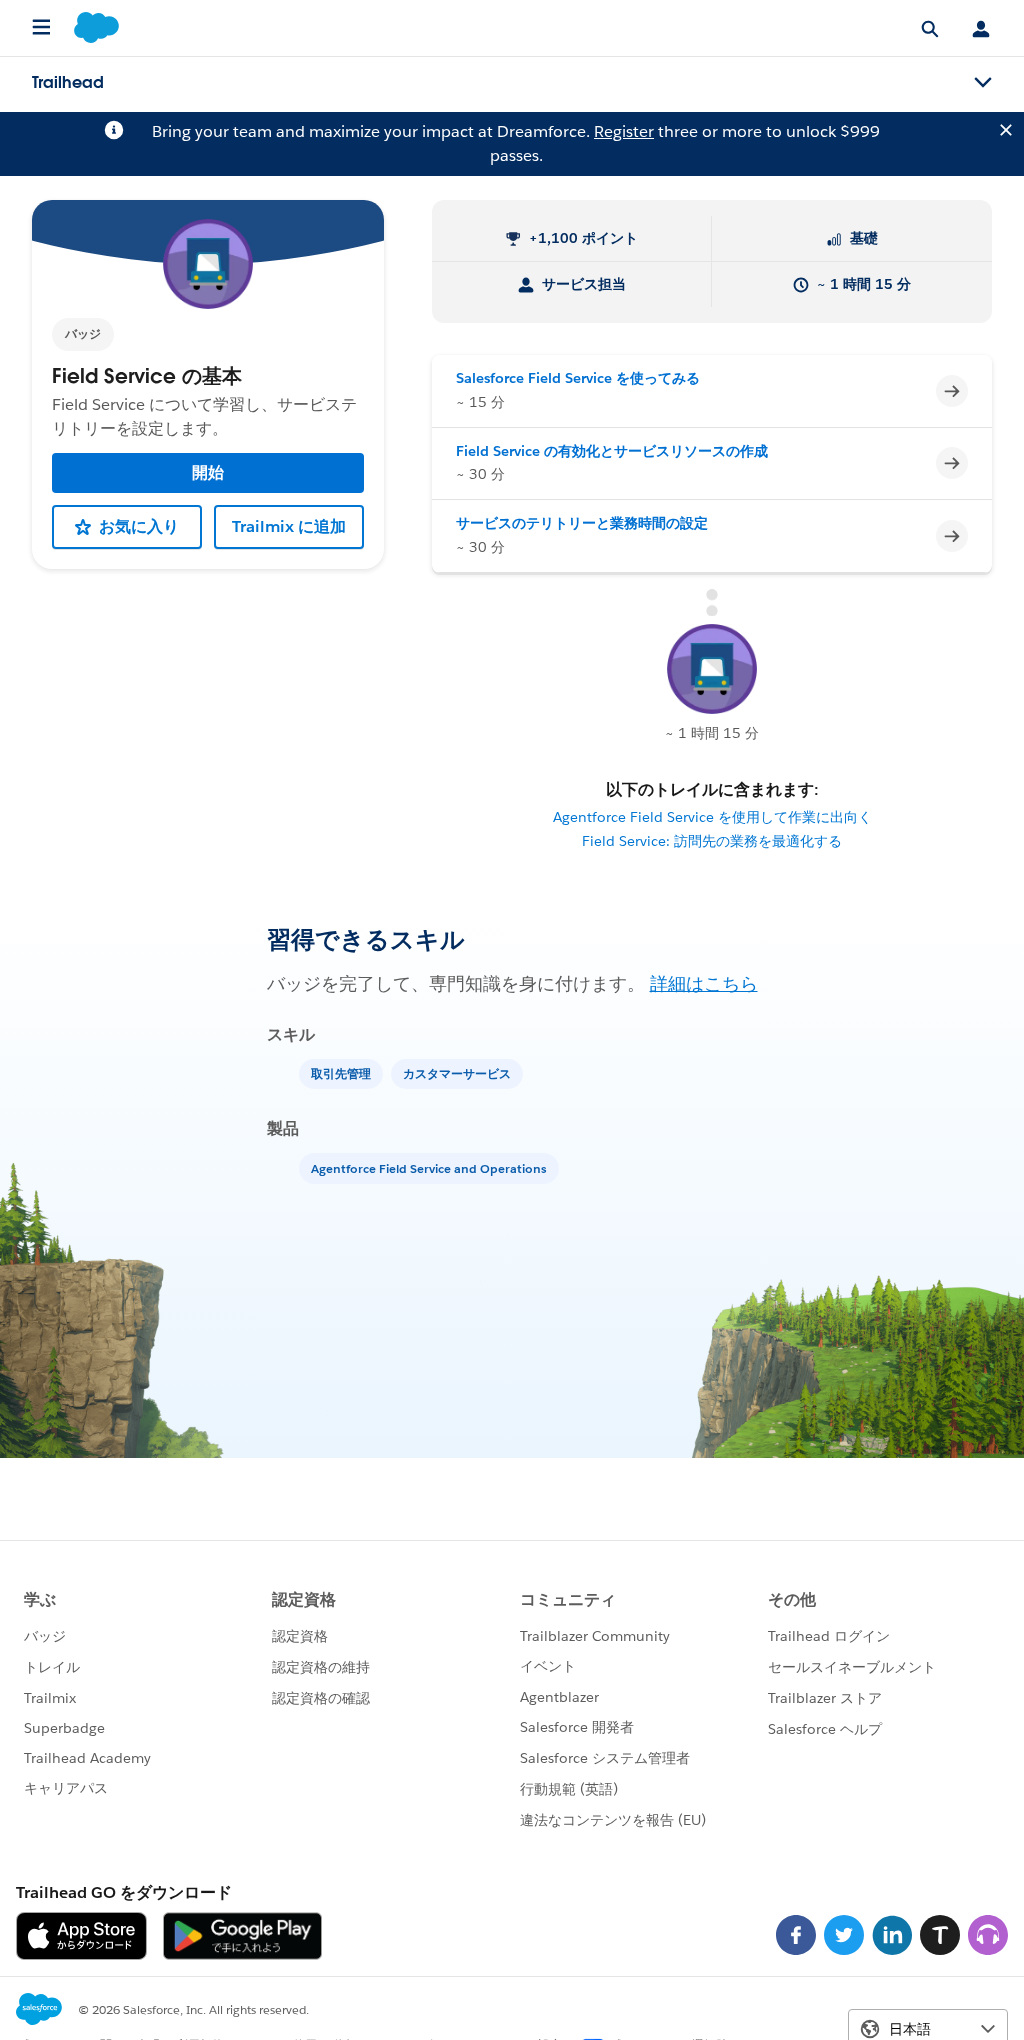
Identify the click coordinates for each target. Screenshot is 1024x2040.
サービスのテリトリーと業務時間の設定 (582, 523)
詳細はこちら (704, 983)
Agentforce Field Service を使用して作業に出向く (712, 817)
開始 (208, 472)
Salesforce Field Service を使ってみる (578, 378)
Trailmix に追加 (289, 526)
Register (624, 131)
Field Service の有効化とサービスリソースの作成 (612, 451)
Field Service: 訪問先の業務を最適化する (712, 841)
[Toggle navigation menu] (983, 83)
